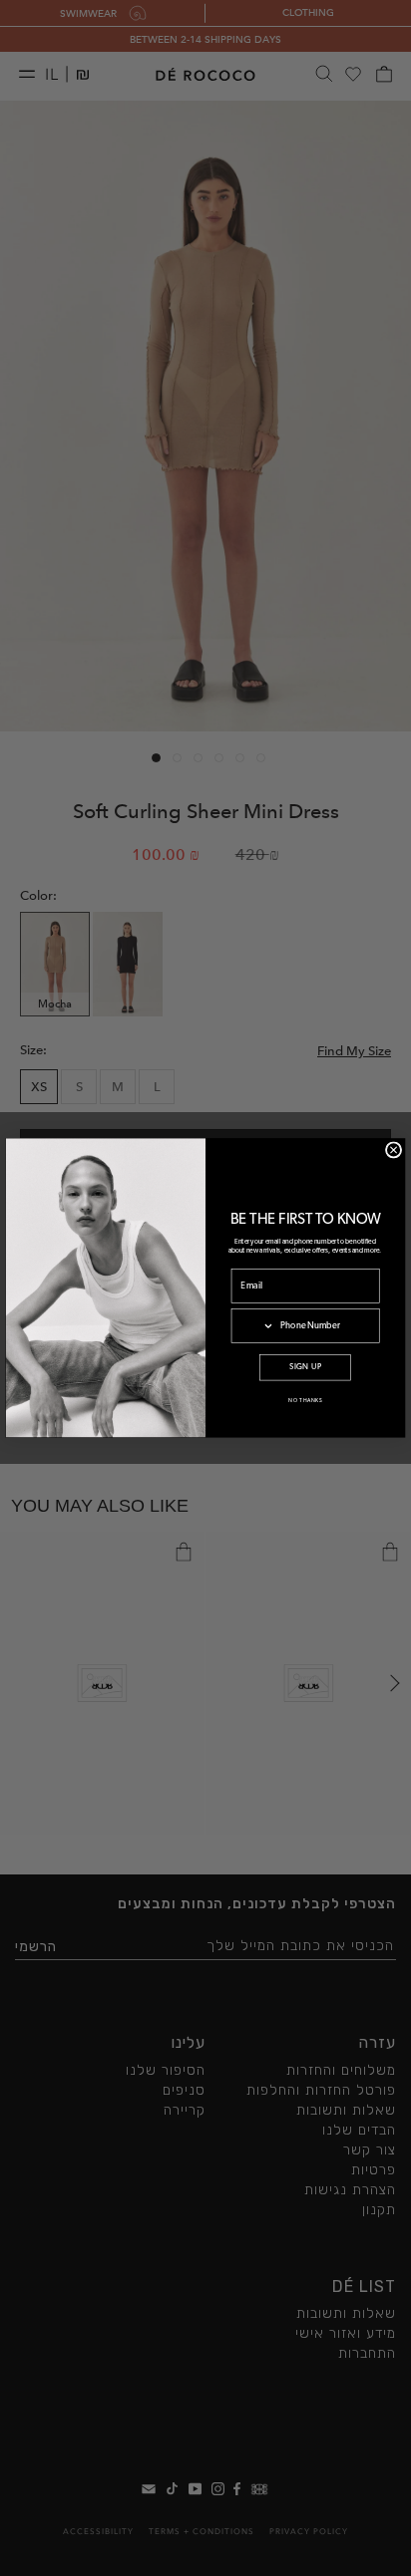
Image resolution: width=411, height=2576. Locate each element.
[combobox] (253, 1326)
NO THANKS (305, 1401)
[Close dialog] (393, 1150)
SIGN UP (305, 1368)
